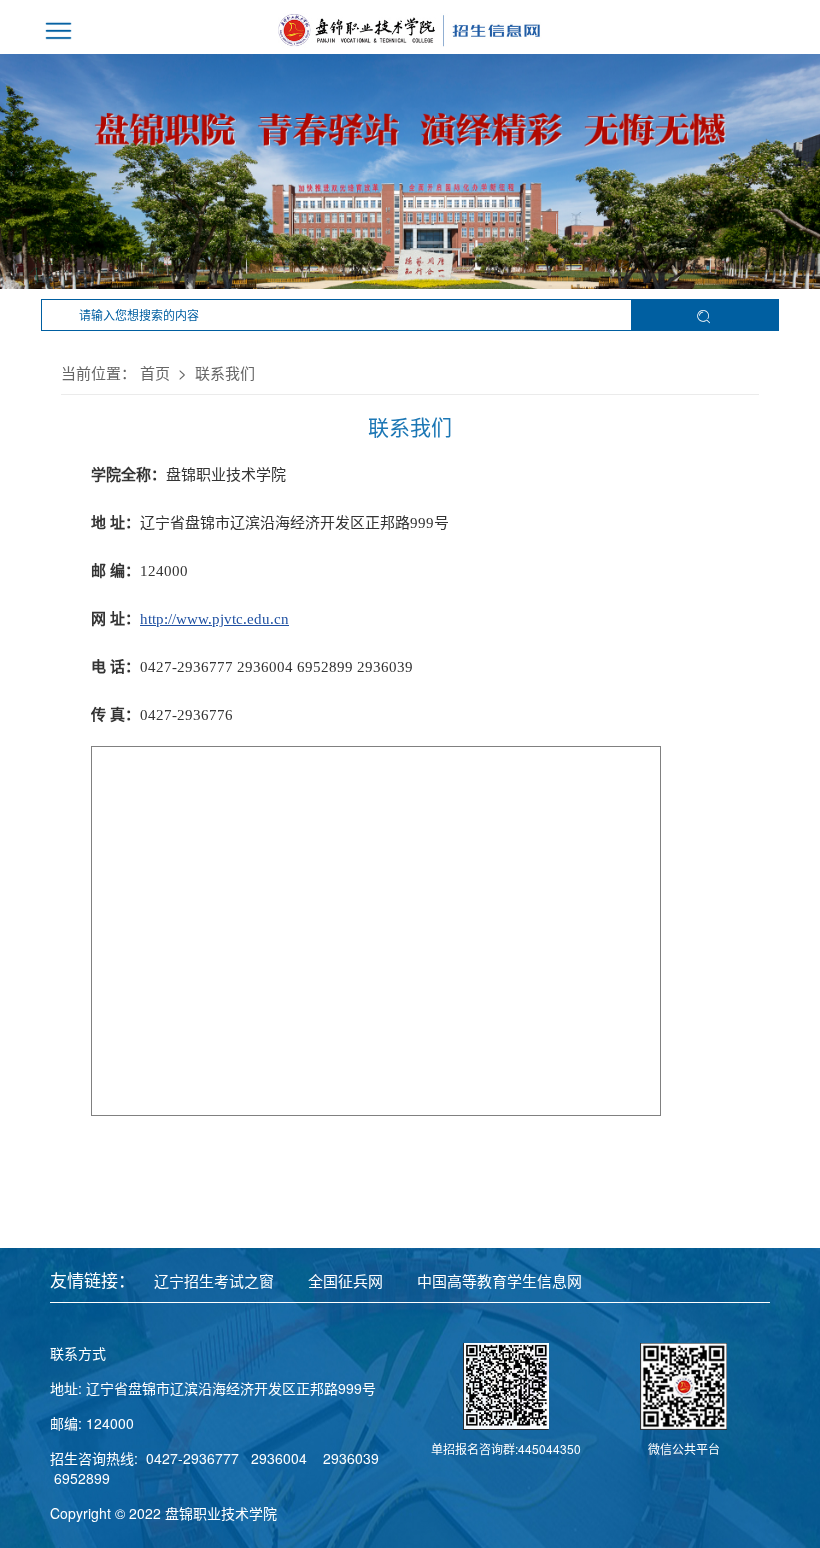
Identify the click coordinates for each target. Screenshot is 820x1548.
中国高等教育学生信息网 (499, 1280)
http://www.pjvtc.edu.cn (214, 619)
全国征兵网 (345, 1280)
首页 (155, 372)
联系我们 (225, 372)
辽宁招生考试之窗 (214, 1280)
